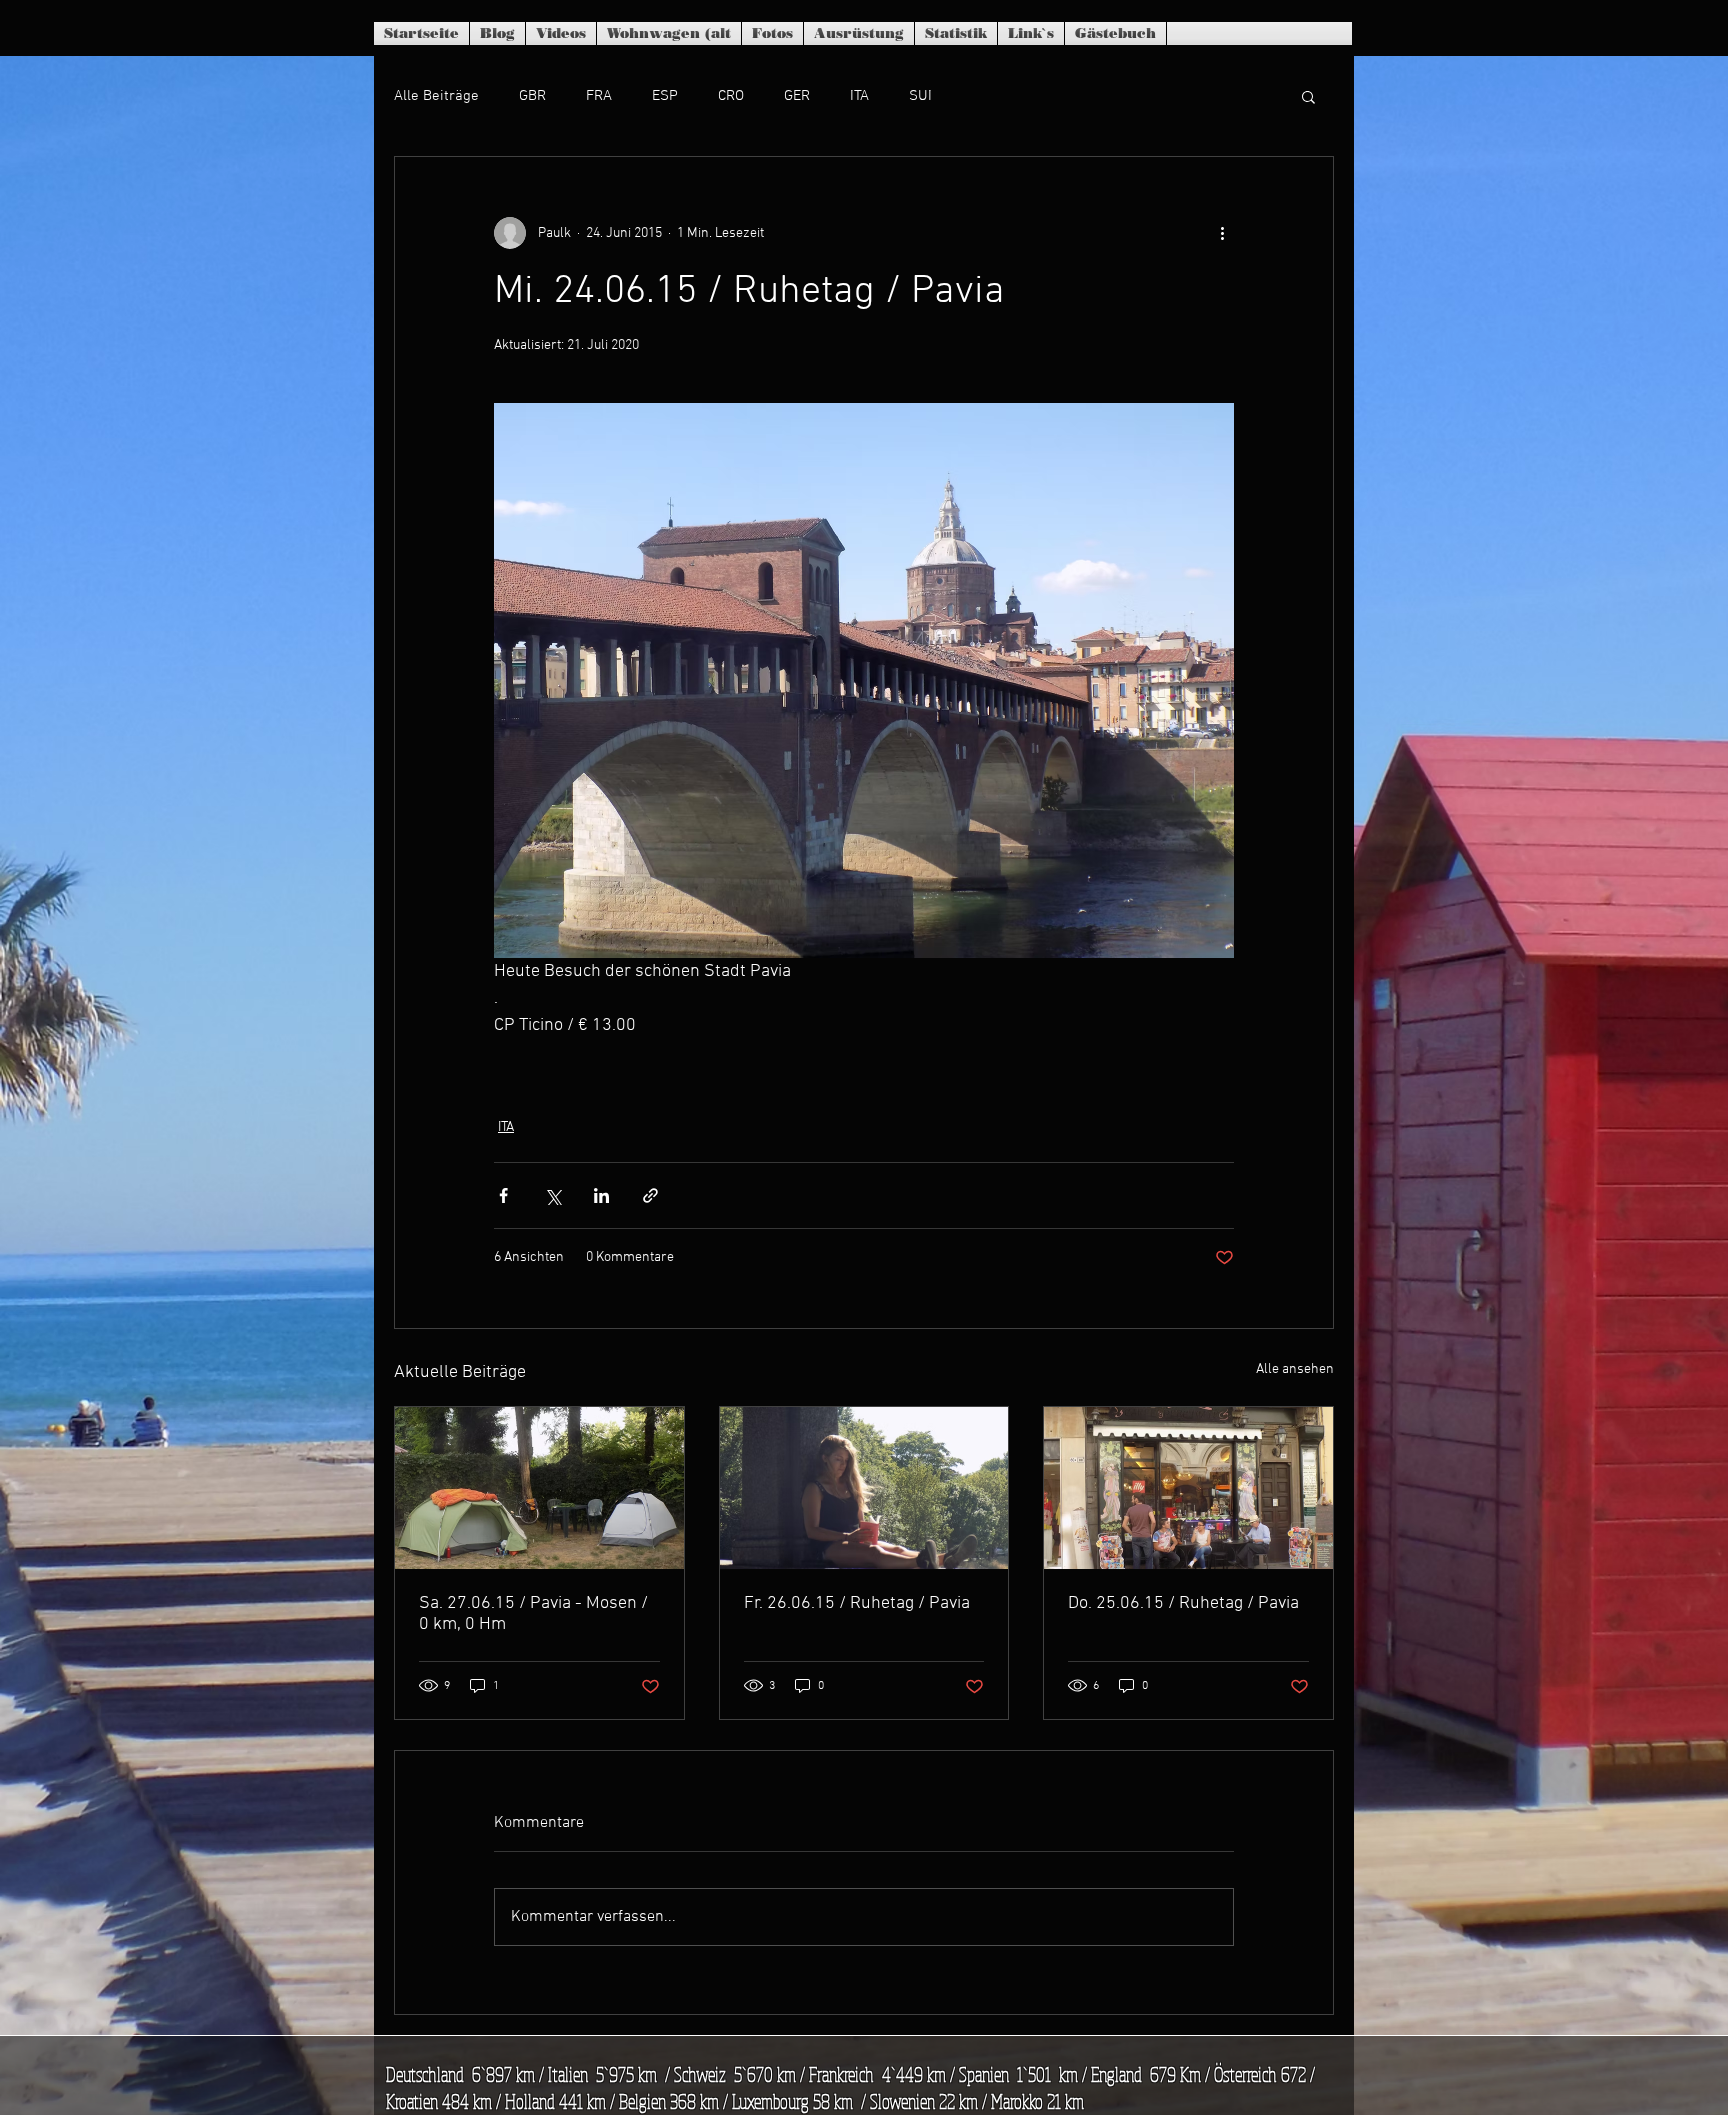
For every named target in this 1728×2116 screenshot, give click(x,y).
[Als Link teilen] (650, 1195)
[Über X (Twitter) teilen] (552, 1195)
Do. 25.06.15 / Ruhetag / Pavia (1183, 1603)
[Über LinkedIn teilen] (601, 1195)
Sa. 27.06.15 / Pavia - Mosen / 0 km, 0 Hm (533, 1614)
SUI (920, 96)
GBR (532, 96)
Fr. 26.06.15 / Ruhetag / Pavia (857, 1603)
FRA (599, 96)
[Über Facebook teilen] (503, 1195)
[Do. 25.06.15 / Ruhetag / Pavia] (1188, 1488)
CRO (731, 96)
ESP (665, 96)
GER (797, 96)
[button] (1308, 96)
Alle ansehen (1295, 1369)
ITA (859, 96)
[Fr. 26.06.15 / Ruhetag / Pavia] (864, 1488)
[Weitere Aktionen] (1222, 233)
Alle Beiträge (436, 96)
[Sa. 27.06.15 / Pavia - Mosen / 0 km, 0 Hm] (539, 1488)
